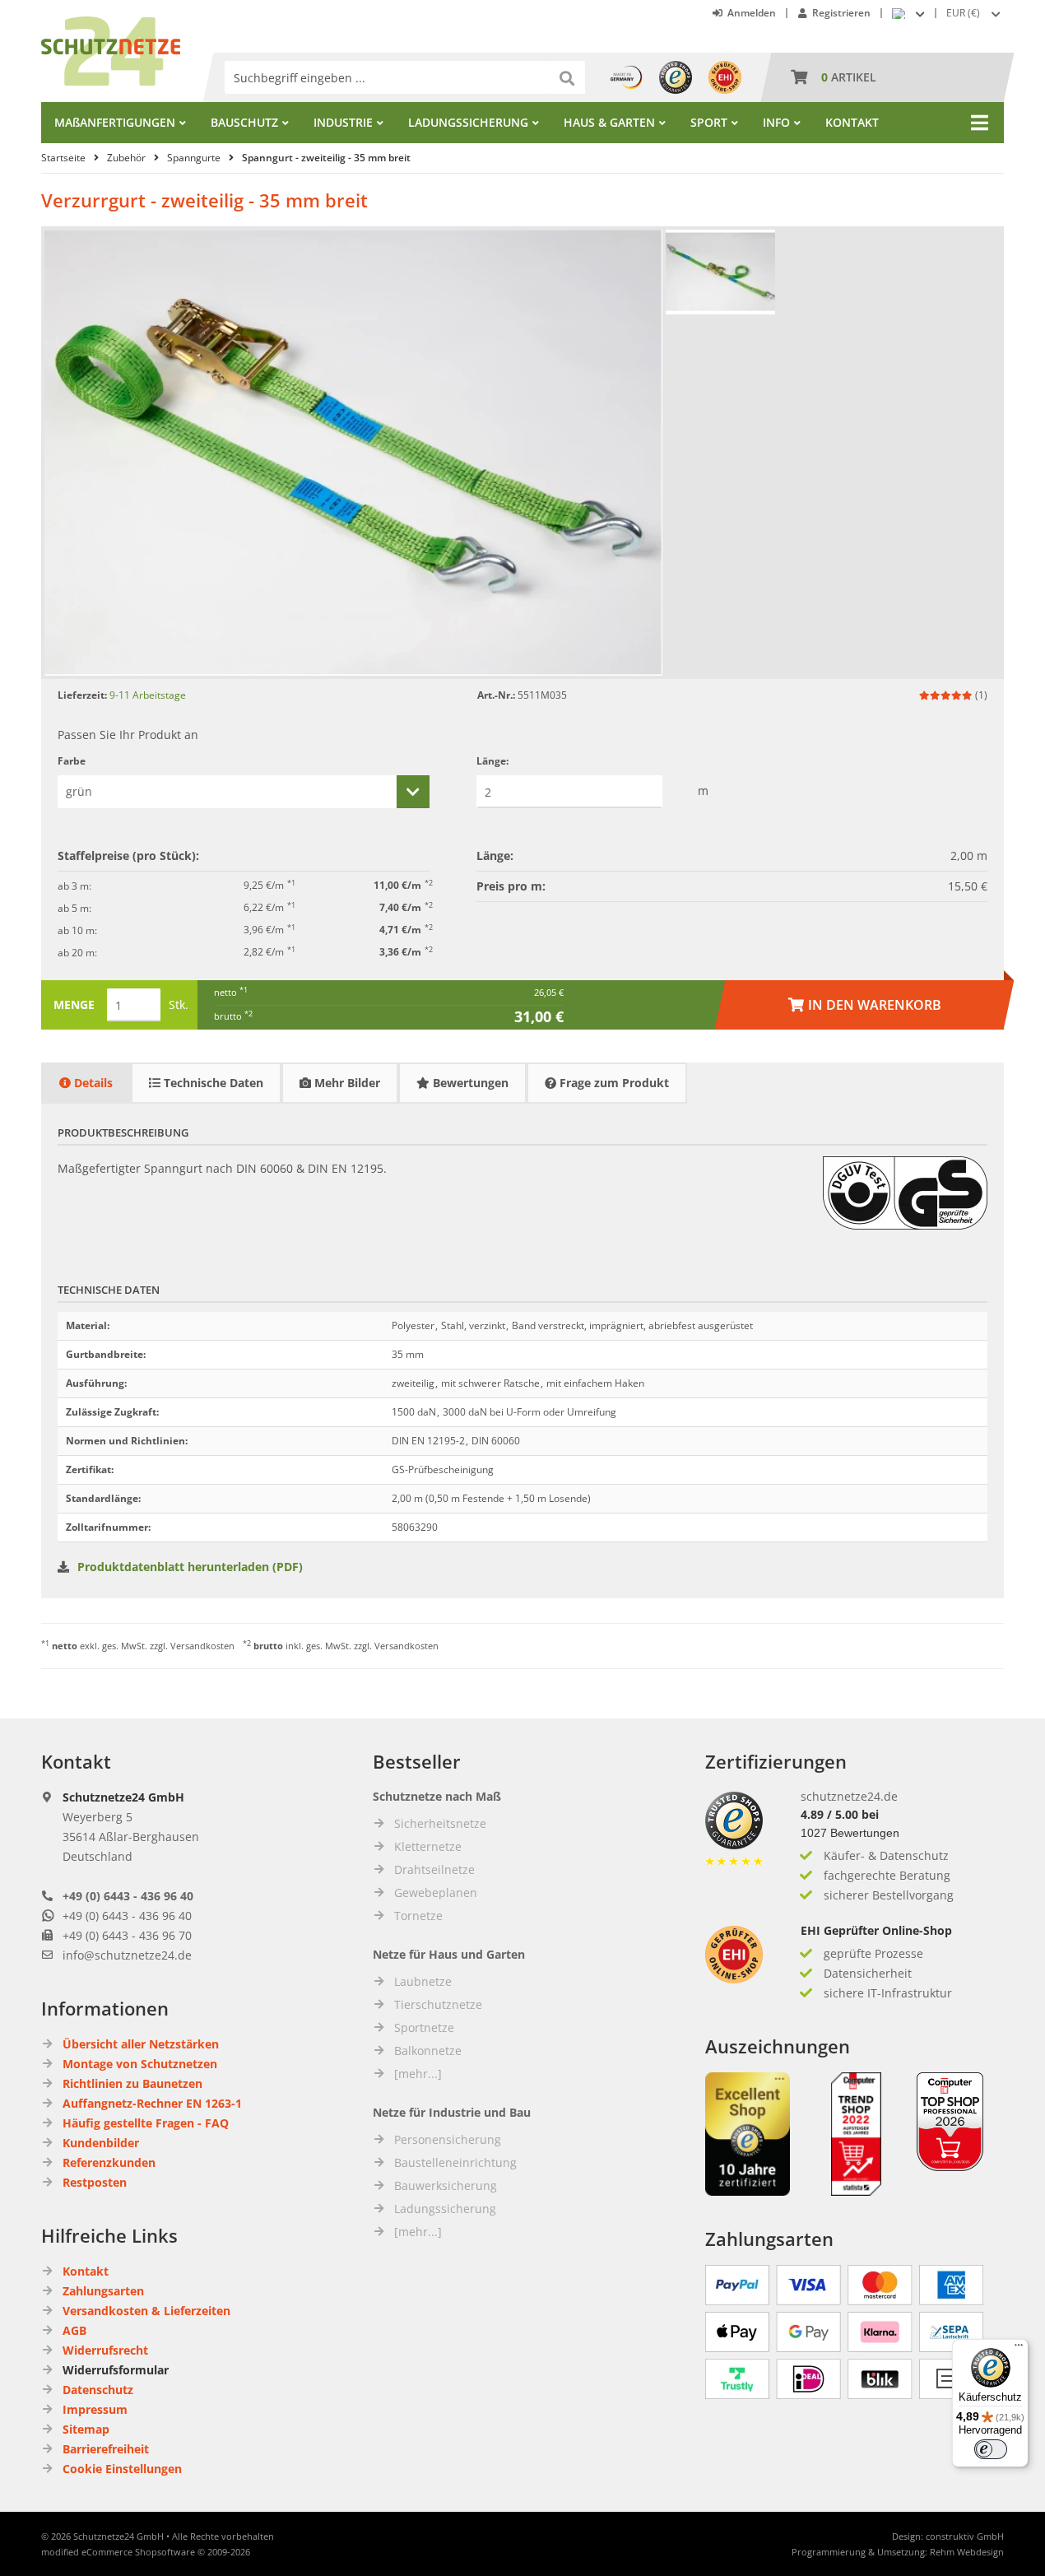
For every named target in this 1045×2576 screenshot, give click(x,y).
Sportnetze (424, 2027)
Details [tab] (92, 1083)
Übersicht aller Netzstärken (141, 2044)
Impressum (95, 2409)
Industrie (343, 122)
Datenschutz (98, 2390)
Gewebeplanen (436, 1892)
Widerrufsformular (116, 2370)
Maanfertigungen (115, 122)
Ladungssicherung (468, 122)
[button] (975, 13)
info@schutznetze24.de (127, 1955)
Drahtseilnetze (434, 1869)
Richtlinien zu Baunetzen (132, 2083)
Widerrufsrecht (105, 2350)
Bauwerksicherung (446, 2185)
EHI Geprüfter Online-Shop (876, 1930)
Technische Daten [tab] (212, 1083)
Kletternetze (428, 1846)
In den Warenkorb (865, 1005)
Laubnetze (423, 1981)
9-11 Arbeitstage (148, 695)
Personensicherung (448, 2139)
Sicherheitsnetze (440, 1823)
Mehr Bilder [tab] (346, 1083)
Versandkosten (202, 1646)
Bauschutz (244, 122)
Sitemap (86, 2429)
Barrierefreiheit (106, 2449)
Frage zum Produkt (613, 1083)
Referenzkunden (109, 2162)
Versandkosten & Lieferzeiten (146, 2311)
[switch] (991, 2449)
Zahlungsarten (103, 2291)
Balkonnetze (428, 2051)
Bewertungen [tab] (469, 1083)
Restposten (95, 2182)
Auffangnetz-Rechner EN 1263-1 (152, 2103)
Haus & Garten (609, 122)
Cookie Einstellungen (122, 2469)
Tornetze (418, 1916)
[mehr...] (418, 2074)
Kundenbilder (101, 2143)
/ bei (840, 1814)
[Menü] (1019, 2349)
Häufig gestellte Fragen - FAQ (146, 2123)
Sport (709, 122)
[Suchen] (569, 77)
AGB (74, 2330)
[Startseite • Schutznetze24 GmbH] (111, 24)
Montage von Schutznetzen (140, 2064)
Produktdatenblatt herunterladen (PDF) (190, 1567)
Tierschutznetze (438, 2004)
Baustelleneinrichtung (455, 2162)
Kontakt (852, 122)
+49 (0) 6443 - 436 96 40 (128, 1896)
